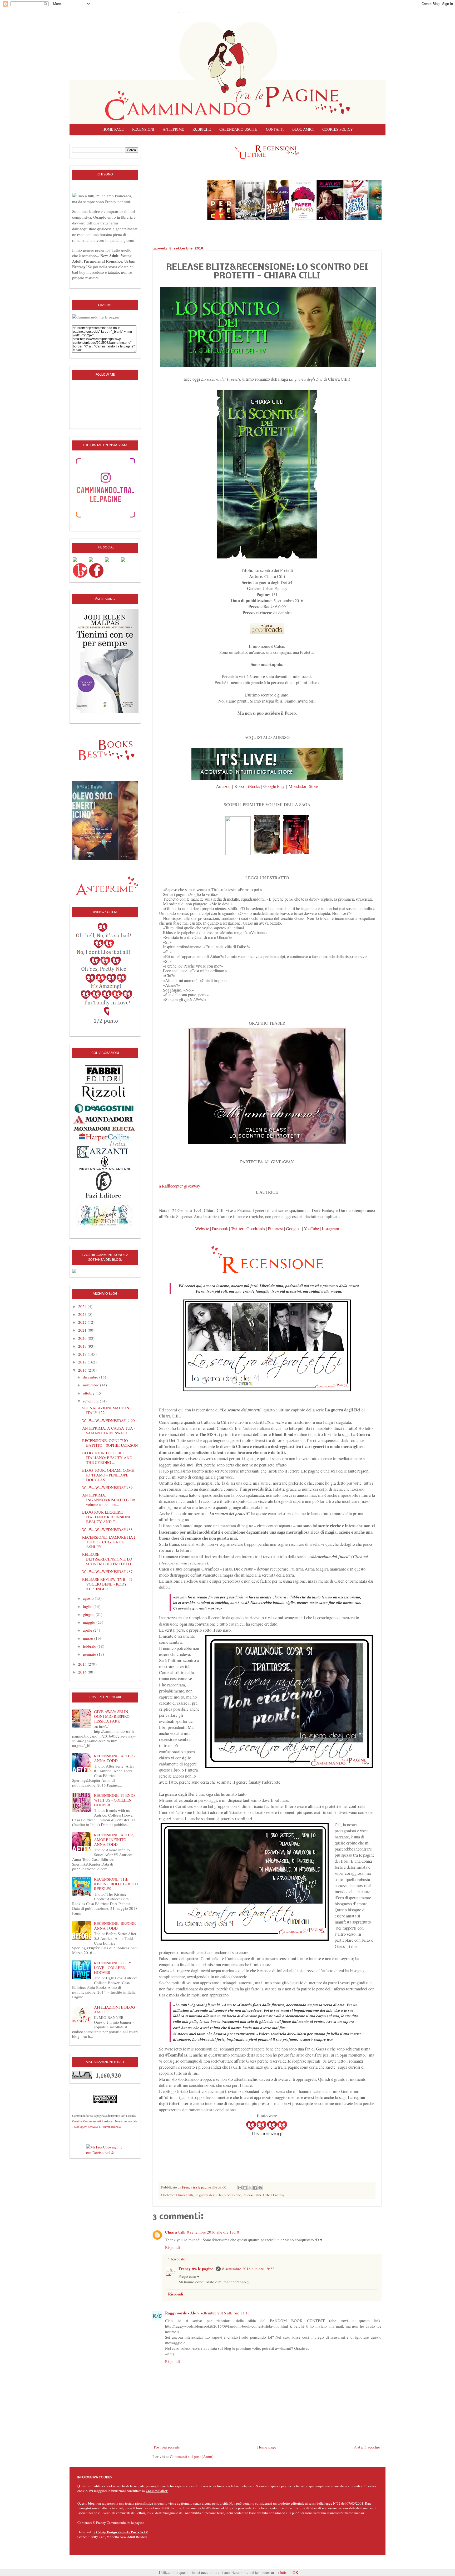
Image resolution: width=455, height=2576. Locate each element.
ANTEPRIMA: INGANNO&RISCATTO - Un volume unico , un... (109, 1500)
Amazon (223, 786)
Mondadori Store (303, 786)
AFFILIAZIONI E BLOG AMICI (115, 2009)
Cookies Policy (157, 2491)
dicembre (91, 1377)
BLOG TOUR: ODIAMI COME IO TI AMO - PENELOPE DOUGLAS (108, 1475)
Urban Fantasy (274, 2195)
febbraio (90, 1646)
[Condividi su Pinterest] (260, 2188)
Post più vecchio (367, 2447)
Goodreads (256, 1229)
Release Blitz (252, 2195)
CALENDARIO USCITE (238, 129)
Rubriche (202, 129)
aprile (88, 1630)
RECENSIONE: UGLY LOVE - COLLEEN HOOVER (113, 1967)
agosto (89, 1598)
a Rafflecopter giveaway (180, 1186)
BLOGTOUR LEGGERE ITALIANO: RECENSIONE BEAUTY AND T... (107, 1517)
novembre (92, 1385)
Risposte (178, 2259)
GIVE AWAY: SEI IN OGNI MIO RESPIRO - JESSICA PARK (113, 1716)
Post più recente (167, 2447)
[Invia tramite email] (240, 2188)
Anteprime (173, 129)
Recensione (233, 2195)
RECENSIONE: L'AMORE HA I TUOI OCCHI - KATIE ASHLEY (109, 1542)
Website (202, 1229)
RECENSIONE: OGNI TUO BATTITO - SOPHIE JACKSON (110, 1443)
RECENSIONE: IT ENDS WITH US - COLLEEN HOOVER (115, 1800)
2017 (83, 1362)
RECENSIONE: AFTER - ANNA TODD (115, 1758)
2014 (83, 1672)
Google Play (275, 786)
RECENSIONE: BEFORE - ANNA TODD (116, 1926)
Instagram (330, 1229)
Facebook (220, 1229)
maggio (90, 1622)
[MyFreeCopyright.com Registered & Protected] (105, 2149)
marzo (89, 1638)
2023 (83, 1314)
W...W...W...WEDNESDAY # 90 (108, 1420)
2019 (83, 1346)
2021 (83, 1330)
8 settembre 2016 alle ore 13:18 (213, 2232)
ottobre (89, 1393)
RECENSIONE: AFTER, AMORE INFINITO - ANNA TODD (114, 1839)
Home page (113, 129)
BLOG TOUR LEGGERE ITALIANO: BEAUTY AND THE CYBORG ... (107, 1458)
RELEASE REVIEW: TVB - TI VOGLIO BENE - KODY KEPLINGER (107, 1584)
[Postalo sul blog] (245, 2188)
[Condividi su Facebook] (255, 2188)
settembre (91, 1401)
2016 (83, 1370)
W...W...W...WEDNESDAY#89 (107, 1487)
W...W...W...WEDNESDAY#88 (107, 1529)
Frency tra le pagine (196, 2269)
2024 (83, 1306)
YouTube (311, 1229)
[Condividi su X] (250, 2188)
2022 (83, 1322)
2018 (83, 1354)
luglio (88, 1606)
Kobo (239, 786)
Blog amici (303, 129)
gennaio (90, 1654)
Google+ (293, 1229)
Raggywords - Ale (180, 2313)
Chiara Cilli (184, 2195)
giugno (89, 1614)
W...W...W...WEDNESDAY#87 (107, 1571)
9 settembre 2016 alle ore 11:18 (224, 2313)
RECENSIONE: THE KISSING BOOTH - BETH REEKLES (116, 1884)
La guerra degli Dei (209, 2195)
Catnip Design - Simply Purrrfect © (122, 2532)
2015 (83, 1664)
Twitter (237, 1229)
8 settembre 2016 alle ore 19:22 (248, 2269)
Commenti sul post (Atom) (192, 2456)
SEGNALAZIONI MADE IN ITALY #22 (106, 1410)
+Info (282, 2572)
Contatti (275, 129)
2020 (83, 1338)
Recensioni (143, 129)
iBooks (254, 786)
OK (295, 2572)
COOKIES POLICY (338, 129)
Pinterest (275, 1229)
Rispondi (172, 2247)
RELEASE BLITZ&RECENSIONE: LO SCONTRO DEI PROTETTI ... (109, 1559)
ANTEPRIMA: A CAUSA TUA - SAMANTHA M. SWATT (109, 1430)
